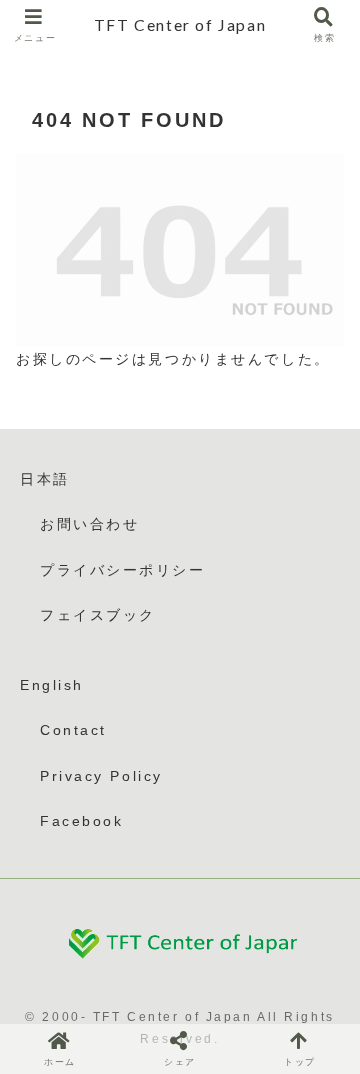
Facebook (81, 821)
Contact (73, 730)
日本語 (45, 479)
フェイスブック (98, 615)
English (52, 685)
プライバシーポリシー (123, 570)
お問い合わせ (89, 524)
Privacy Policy (101, 776)
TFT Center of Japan (180, 24)
